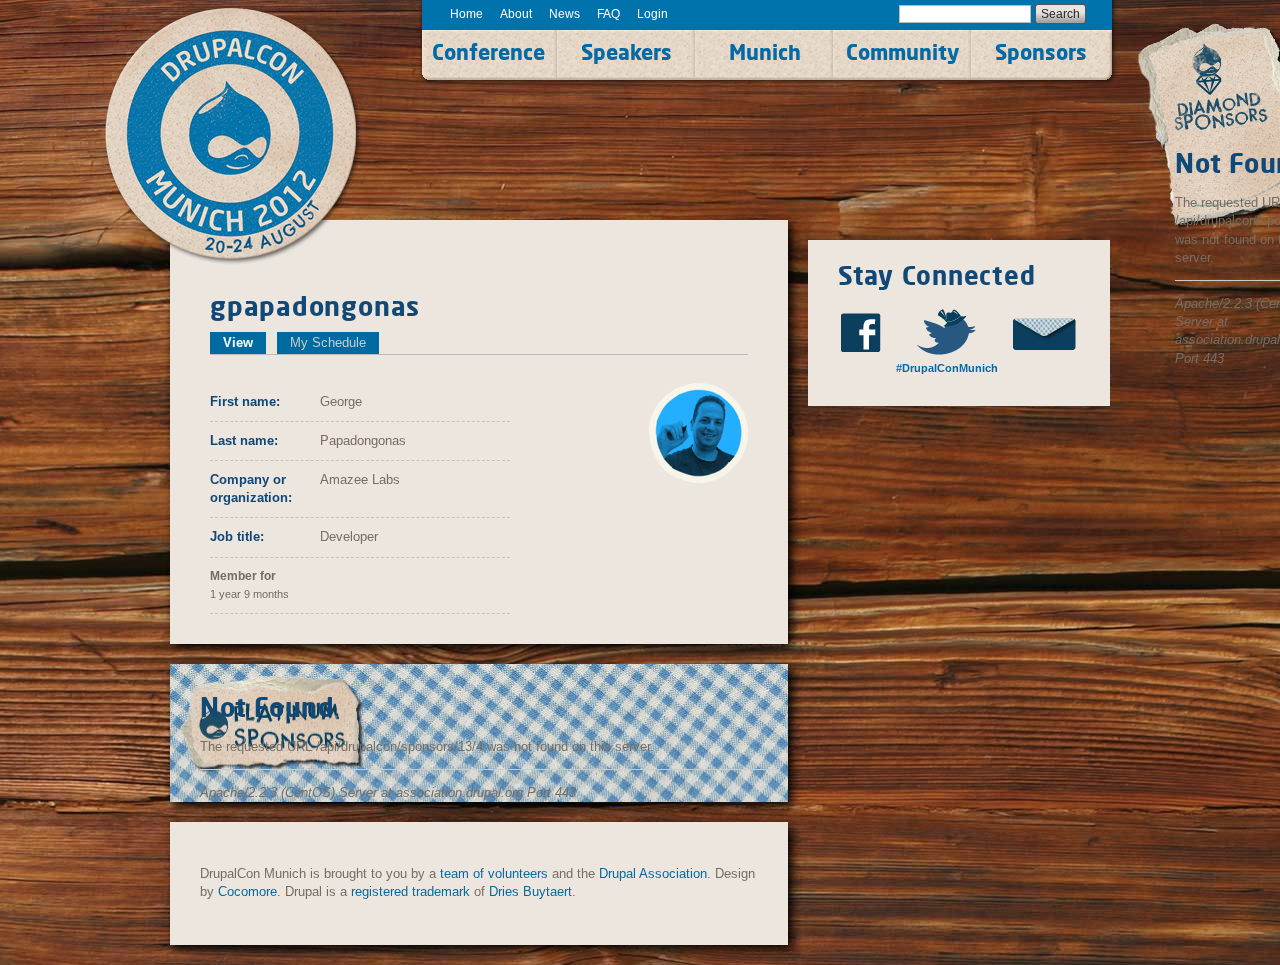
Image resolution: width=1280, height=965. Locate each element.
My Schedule (328, 342)
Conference (488, 52)
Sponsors (1041, 52)
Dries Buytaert (530, 891)
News (564, 14)
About (516, 14)
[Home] (253, 137)
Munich (765, 52)
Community (902, 52)
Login (652, 14)
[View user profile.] (698, 431)
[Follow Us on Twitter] (955, 331)
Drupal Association (653, 873)
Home (466, 14)
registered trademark (410, 891)
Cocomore (247, 891)
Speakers (626, 52)
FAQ (608, 14)
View (244, 342)
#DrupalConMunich (945, 368)
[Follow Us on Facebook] (867, 332)
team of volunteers (494, 873)
